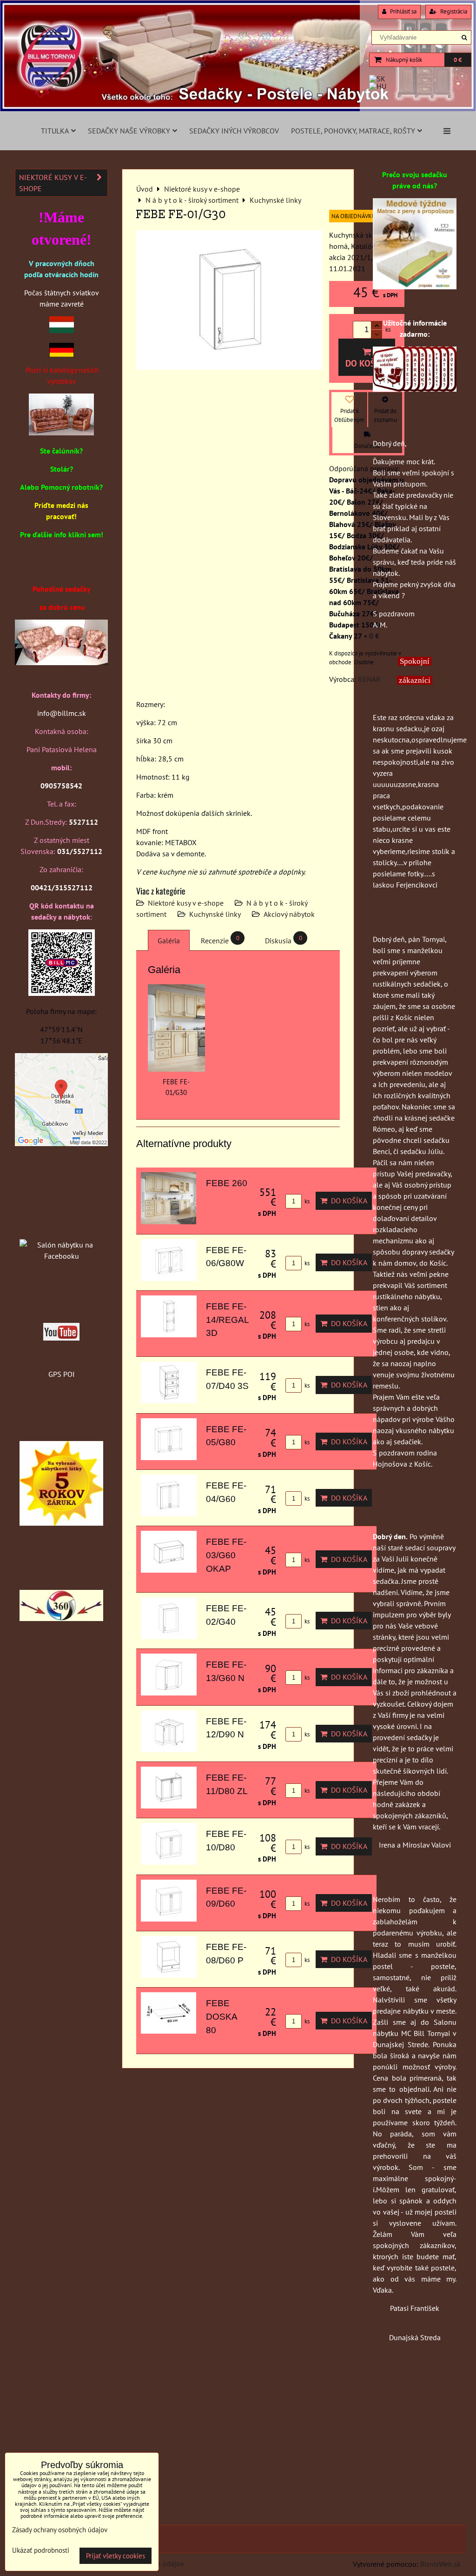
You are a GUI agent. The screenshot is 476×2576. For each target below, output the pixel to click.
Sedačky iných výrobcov (234, 131)
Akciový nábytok (289, 914)
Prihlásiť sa (403, 11)
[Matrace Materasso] (415, 287)
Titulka (55, 131)
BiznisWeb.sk (440, 2564)
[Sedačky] (61, 1227)
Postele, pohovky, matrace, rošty (353, 131)
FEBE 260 (227, 1183)
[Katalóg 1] (61, 433)
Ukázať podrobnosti (41, 2551)
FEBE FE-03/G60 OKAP (226, 1555)
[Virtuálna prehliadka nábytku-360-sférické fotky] (61, 1618)
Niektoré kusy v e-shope (186, 903)
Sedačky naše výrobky (129, 131)
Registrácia (453, 11)
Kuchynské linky (215, 914)
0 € (458, 60)
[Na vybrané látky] (61, 1523)
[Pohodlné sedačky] (238, 109)
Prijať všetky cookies (116, 2556)
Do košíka (367, 363)
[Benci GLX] (61, 662)
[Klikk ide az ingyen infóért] (415, 389)
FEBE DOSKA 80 (221, 2017)
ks (306, 1201)
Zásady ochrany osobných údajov (60, 2530)
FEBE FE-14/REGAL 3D (227, 1320)
